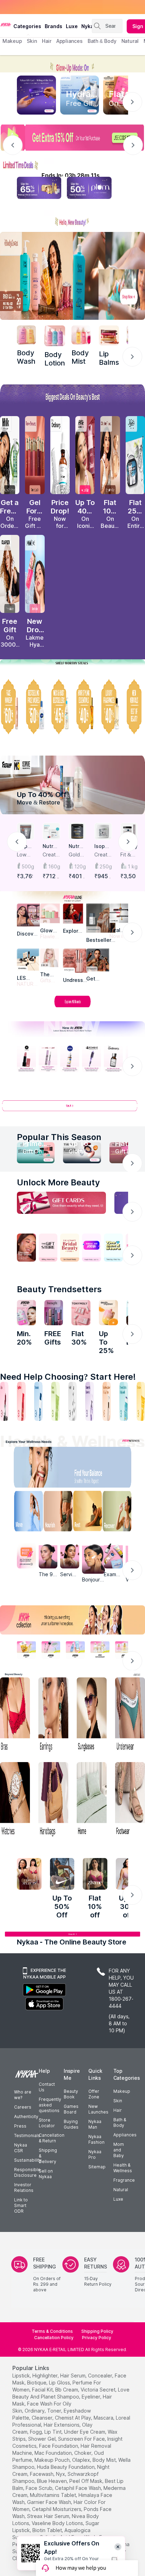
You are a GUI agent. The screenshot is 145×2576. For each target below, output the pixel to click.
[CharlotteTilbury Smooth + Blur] (110, 455)
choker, (83, 2453)
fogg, (36, 2432)
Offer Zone (94, 2094)
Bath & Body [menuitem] (102, 41)
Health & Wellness (123, 2168)
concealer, (101, 2376)
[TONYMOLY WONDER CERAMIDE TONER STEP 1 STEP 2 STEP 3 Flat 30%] (81, 1313)
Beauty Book (71, 2094)
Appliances (125, 2135)
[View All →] (72, 1109)
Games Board (71, 2109)
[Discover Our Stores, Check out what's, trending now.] (26, 1248)
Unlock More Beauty (58, 1182)
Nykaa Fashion (96, 2139)
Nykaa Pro (95, 2154)
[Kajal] (72, 1401)
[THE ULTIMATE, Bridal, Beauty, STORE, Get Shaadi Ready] (70, 1248)
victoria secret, (99, 2390)
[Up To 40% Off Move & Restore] (72, 785)
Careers (23, 2107)
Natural (121, 2190)
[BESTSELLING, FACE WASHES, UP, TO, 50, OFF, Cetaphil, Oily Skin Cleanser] (35, 707)
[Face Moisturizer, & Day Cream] (107, 1401)
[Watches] (15, 1800)
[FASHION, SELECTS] (29, 1874)
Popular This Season (59, 1137)
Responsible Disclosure (27, 2172)
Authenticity (26, 2117)
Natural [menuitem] (130, 41)
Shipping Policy (97, 2331)
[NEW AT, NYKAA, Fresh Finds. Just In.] (92, 1248)
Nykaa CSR (21, 2148)
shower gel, (42, 2439)
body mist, (105, 2460)
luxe (72, 26)
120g (80, 866)
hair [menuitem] (47, 41)
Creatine (103, 855)
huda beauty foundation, (66, 2467)
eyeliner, (92, 2397)
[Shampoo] (38, 1401)
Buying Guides (71, 2124)
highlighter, (46, 2376)
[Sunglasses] (92, 1716)
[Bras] (15, 1716)
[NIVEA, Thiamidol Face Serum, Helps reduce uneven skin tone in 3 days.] (70, 1059)
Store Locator (47, 2123)
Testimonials (27, 2135)
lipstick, (22, 2376)
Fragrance (124, 2180)
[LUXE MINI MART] (28, 915)
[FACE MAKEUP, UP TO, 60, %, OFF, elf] (10, 707)
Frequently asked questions (50, 2105)
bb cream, (67, 2390)
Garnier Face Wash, (50, 2502)
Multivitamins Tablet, (53, 2495)
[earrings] (53, 1716)
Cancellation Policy (54, 2338)
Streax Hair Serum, (49, 2516)
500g (28, 866)
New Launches (98, 2109)
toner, (55, 2411)
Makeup (122, 2091)
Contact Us (47, 2087)
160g (54, 866)
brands (53, 26)
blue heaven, (52, 2481)
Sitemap (97, 2167)
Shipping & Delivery (48, 2156)
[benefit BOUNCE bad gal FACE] (54, 1313)
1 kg (133, 866)
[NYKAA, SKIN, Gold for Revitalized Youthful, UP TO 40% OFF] (26, 1650)
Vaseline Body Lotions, (58, 2523)
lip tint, (53, 2432)
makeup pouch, (53, 2460)
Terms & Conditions (52, 2331)
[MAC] (98, 960)
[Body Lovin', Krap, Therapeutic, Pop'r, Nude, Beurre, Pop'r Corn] (109, 335)
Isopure (102, 846)
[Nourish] (56, 1513)
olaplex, (82, 2460)
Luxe (118, 2199)
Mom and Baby (119, 2150)
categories (27, 26)
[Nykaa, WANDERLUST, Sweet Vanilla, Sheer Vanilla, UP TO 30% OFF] (100, 1650)
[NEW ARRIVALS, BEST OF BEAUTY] (135, 707)
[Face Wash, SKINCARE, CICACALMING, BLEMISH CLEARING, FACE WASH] (55, 1401)
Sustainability (28, 2160)
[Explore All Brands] (72, 1007)
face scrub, (40, 2488)
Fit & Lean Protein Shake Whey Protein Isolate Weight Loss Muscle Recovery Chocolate (129, 855)
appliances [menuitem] (70, 41)
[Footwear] (130, 1800)
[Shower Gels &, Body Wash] (124, 1401)
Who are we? (23, 2095)
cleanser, (43, 2418)
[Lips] (4, 1401)
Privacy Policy (97, 2338)
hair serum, (73, 2376)
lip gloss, (60, 2383)
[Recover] (122, 1513)
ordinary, (35, 2411)
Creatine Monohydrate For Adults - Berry (51, 855)
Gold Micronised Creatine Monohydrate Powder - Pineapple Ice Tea (77, 855)
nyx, (61, 2474)
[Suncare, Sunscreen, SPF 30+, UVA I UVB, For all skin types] (141, 1401)
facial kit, (43, 2390)
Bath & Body (120, 2122)
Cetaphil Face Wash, (78, 2488)
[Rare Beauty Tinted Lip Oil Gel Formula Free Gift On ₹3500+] (35, 455)
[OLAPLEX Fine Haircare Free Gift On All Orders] (10, 574)
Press (20, 2126)
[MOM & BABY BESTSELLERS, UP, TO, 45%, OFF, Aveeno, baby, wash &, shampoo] (60, 707)
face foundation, (59, 2446)
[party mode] (72, 64)
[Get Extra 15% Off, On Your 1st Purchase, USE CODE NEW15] (72, 138)
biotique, (37, 2383)
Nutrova (51, 846)
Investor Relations (24, 2187)
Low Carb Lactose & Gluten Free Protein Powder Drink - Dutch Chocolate (25, 855)
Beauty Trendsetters (59, 1289)
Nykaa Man (95, 2124)
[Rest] (89, 1513)
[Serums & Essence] (89, 1401)
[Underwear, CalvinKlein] (130, 1716)
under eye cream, (85, 2432)
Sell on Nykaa (46, 2174)
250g (106, 866)
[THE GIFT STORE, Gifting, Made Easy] (48, 1248)
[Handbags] (53, 1800)
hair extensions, (62, 2425)
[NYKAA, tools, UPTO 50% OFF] (51, 1650)
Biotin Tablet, (48, 2530)
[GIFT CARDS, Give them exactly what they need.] (61, 1203)
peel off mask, (86, 2481)
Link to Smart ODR (21, 2205)
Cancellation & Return (52, 2138)
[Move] (23, 1513)
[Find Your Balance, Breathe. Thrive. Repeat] (89, 1469)
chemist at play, (74, 2418)
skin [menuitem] (32, 41)
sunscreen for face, (82, 2439)
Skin (118, 2101)
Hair (118, 2110)
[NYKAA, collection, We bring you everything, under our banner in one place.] (72, 1620)
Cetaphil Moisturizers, (57, 2509)
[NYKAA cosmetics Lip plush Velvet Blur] (85, 455)
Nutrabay (77, 846)
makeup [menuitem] (12, 41)
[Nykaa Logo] (6, 24)
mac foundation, (54, 2453)
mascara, (104, 2418)
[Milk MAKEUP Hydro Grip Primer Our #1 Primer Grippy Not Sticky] (10, 455)
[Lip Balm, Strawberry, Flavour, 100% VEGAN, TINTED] (21, 1401)
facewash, (42, 2474)
